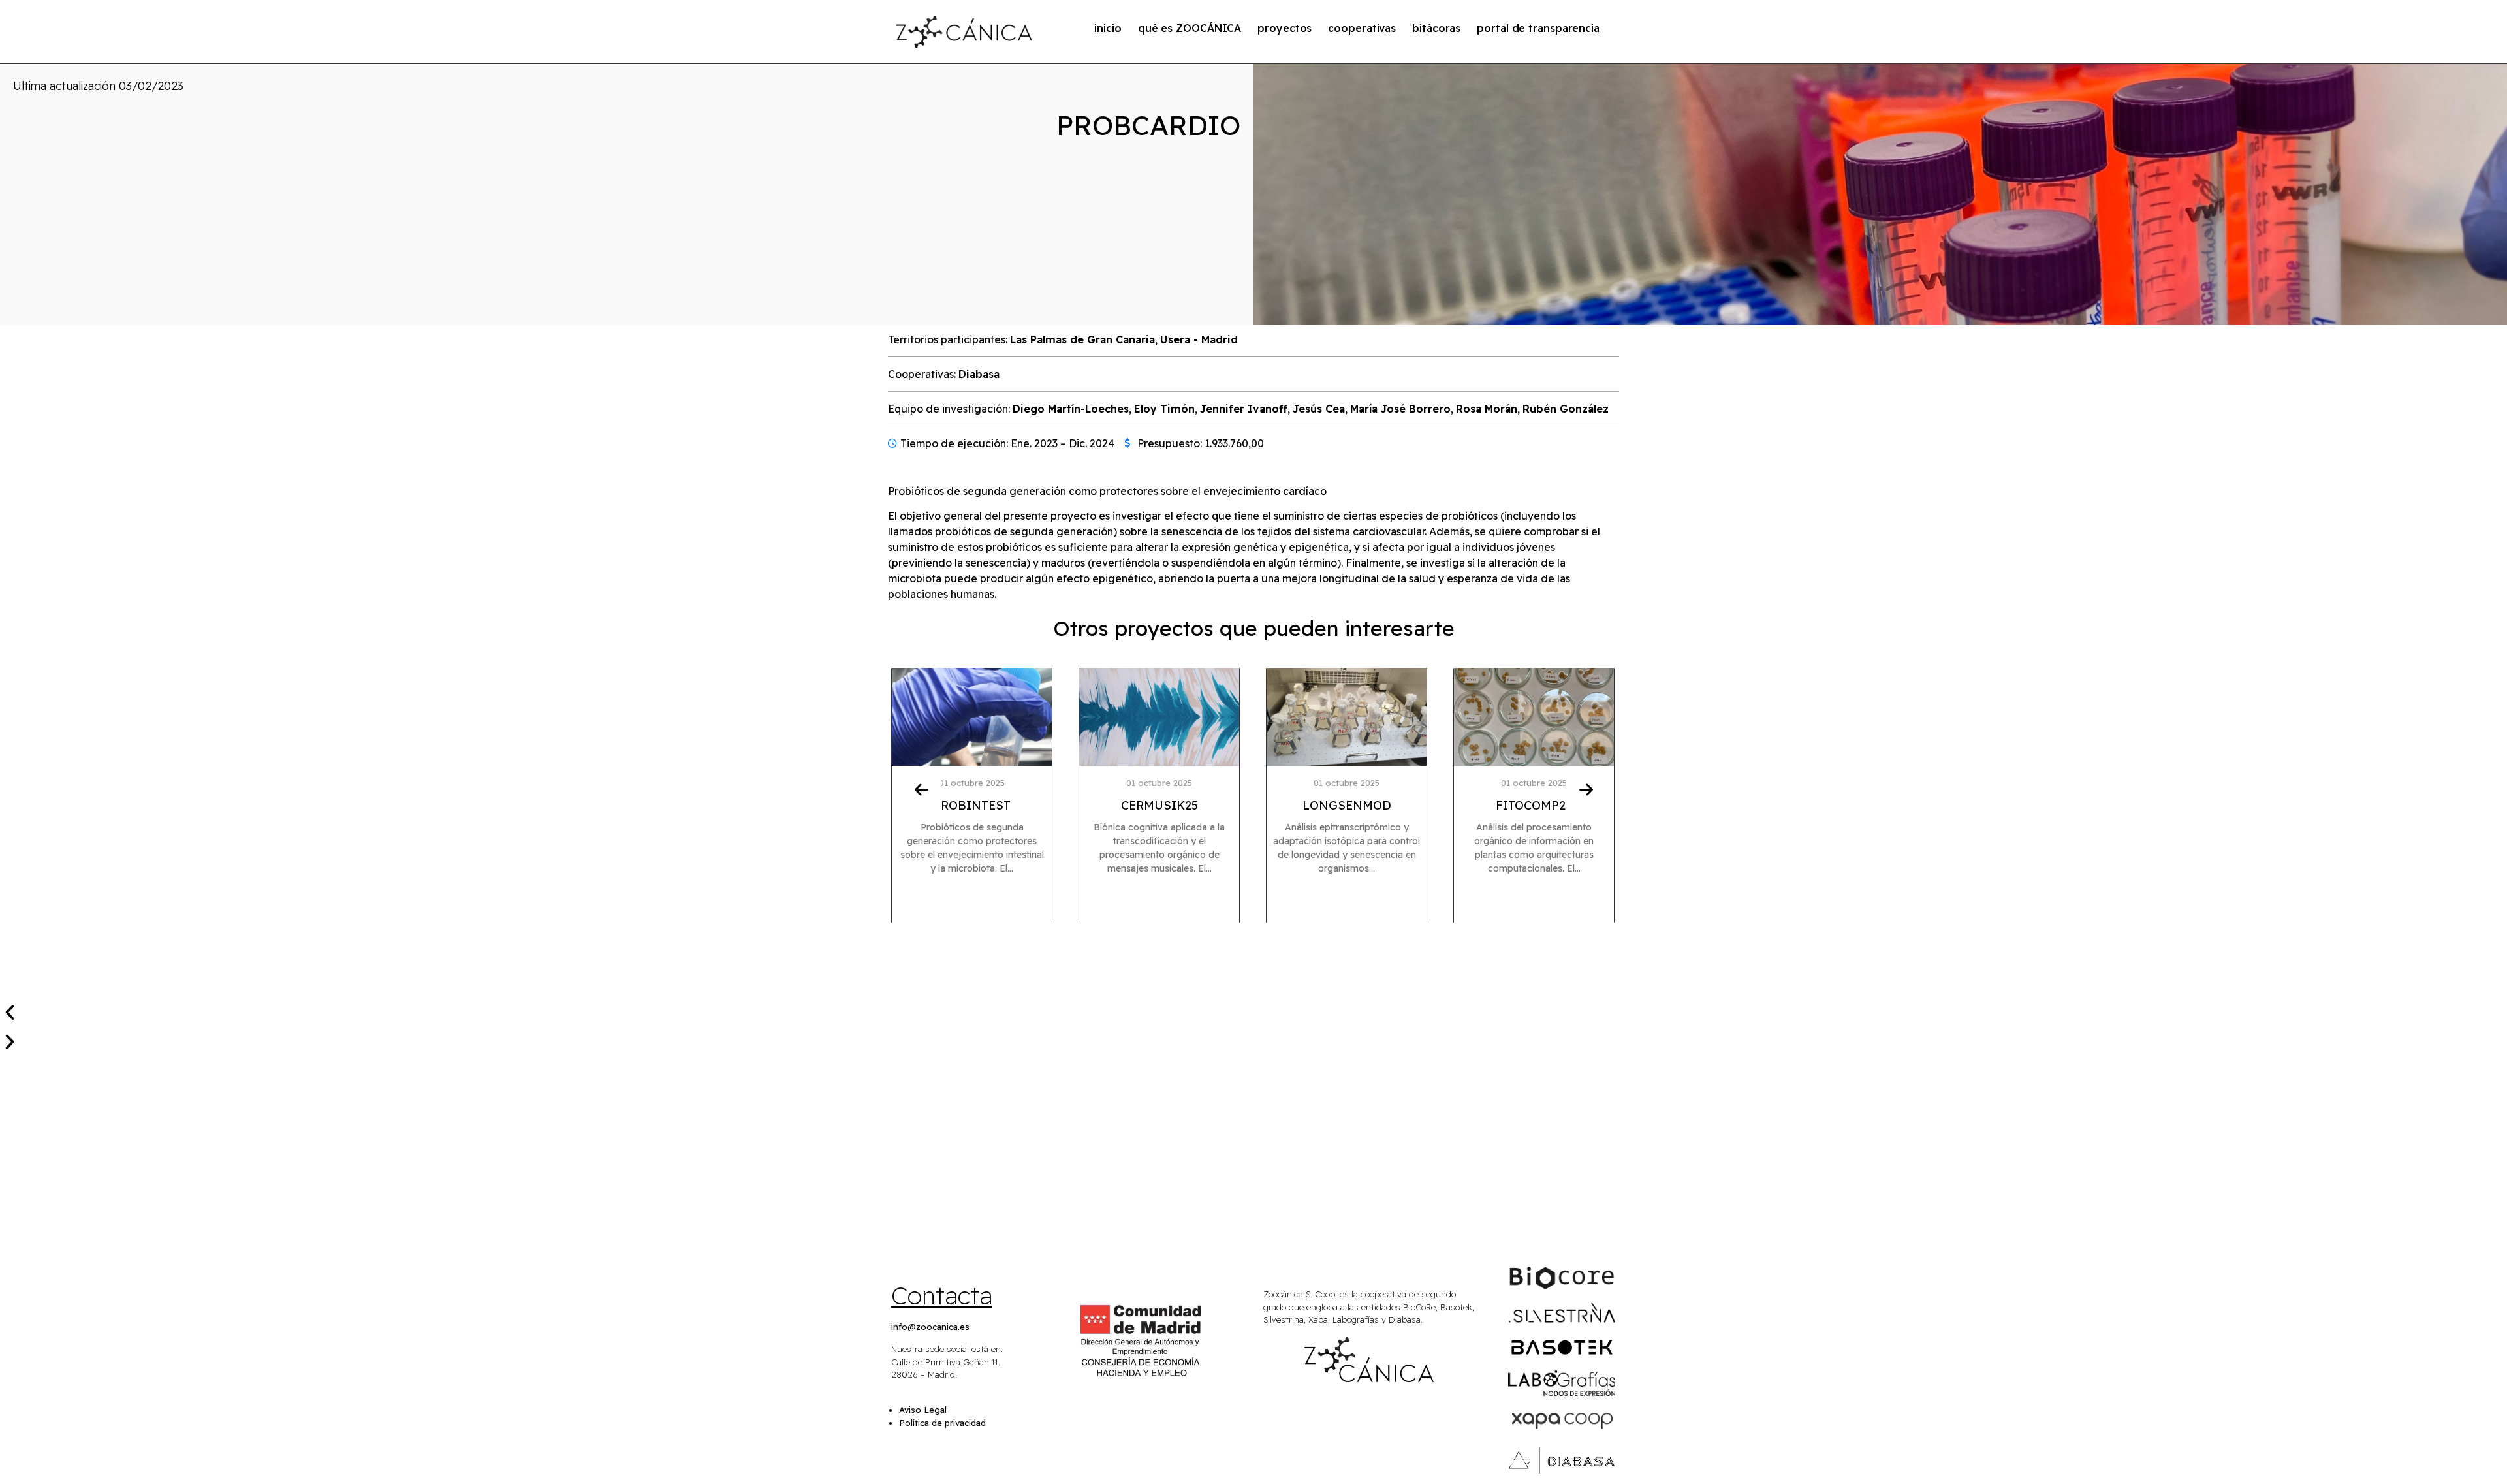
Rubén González (1566, 409)
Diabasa (979, 374)
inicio (1108, 28)
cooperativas (1362, 28)
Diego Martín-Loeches (1071, 409)
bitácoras (1436, 28)
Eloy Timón (1164, 409)
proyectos (1285, 28)
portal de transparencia (1538, 28)
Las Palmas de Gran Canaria (1082, 339)
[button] (1253, 1012)
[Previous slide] (921, 789)
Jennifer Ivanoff (1244, 409)
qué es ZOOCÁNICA (1190, 28)
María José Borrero (1400, 409)
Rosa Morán (1487, 409)
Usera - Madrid (1199, 339)
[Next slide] (1586, 789)
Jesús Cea (1319, 409)
